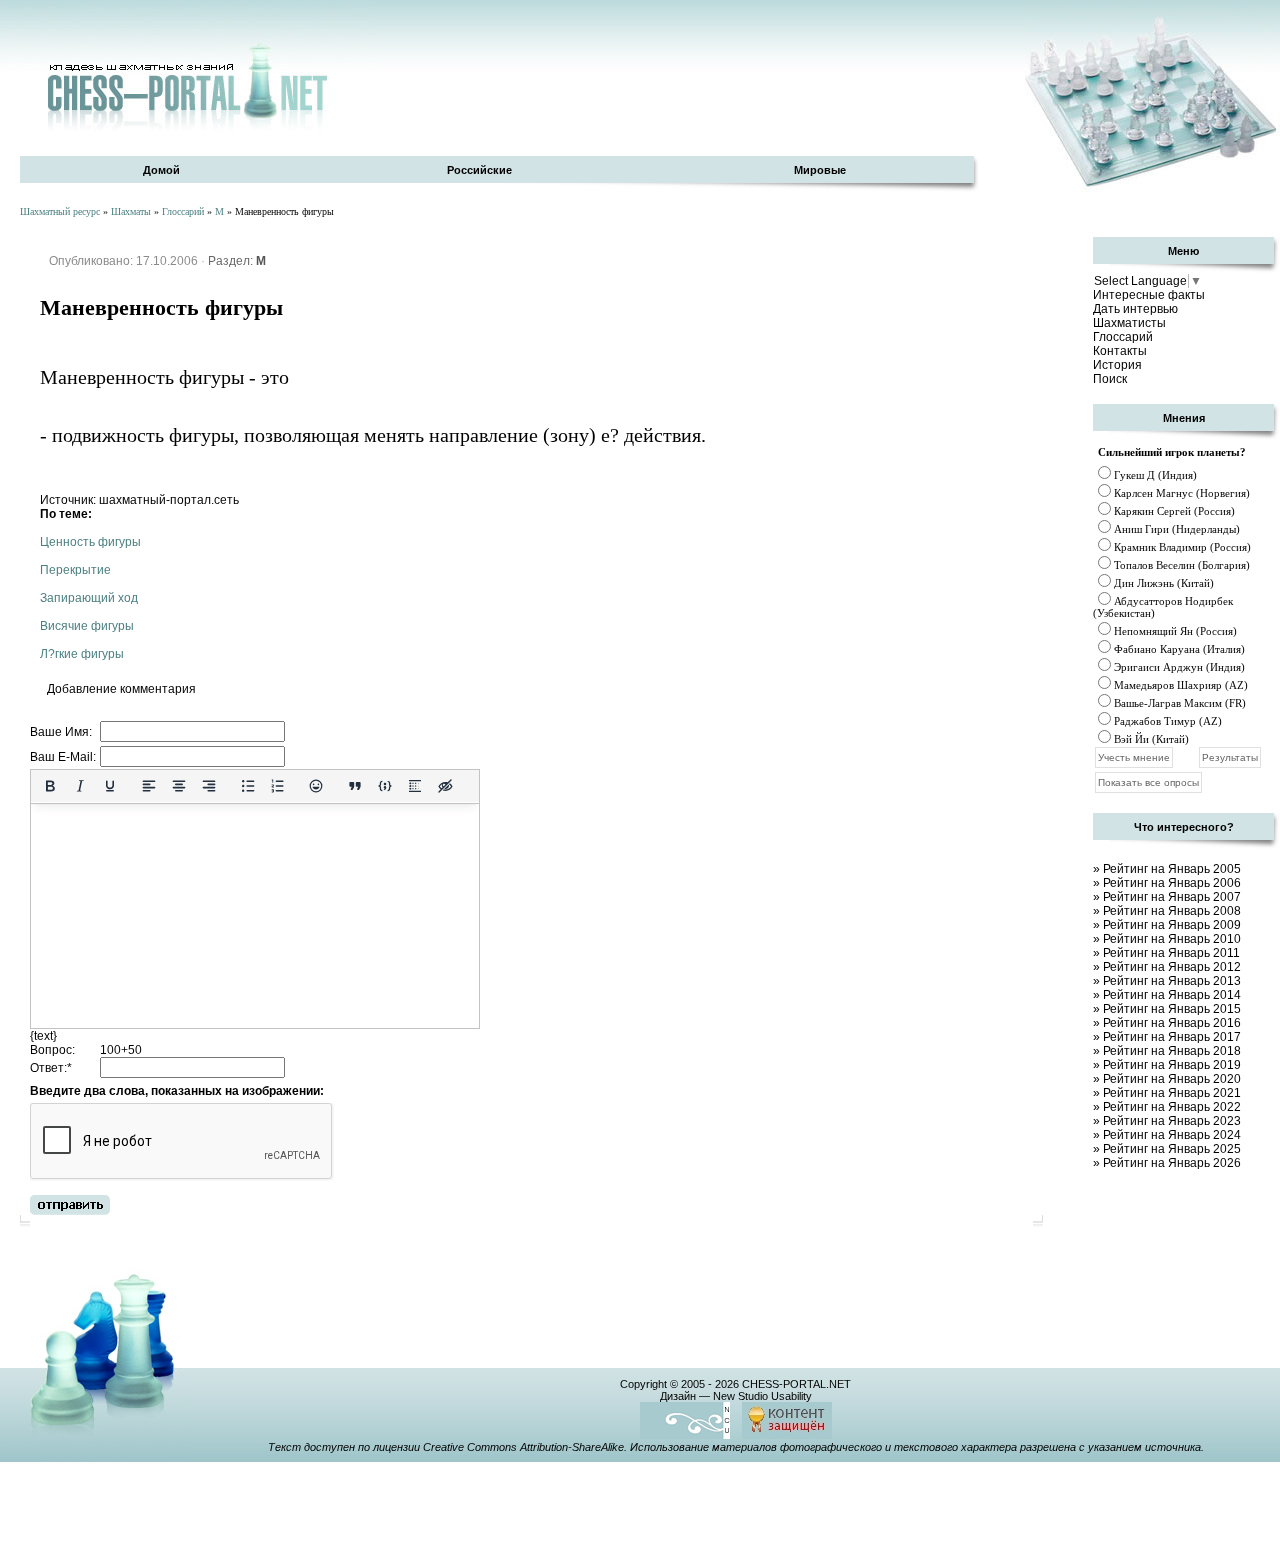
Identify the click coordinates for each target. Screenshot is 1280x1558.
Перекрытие (75, 570)
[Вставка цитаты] (355, 786)
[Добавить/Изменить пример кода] (385, 786)
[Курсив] (80, 786)
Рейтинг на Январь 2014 (1172, 995)
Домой (161, 170)
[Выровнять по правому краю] (209, 786)
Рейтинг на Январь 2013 (1172, 981)
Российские (479, 170)
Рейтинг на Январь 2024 (1172, 1135)
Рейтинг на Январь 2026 (1172, 1163)
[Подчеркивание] (110, 786)
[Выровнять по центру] (179, 786)
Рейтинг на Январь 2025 (1172, 1149)
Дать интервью (1135, 309)
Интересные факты (1149, 295)
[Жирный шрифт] (50, 786)
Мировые (820, 170)
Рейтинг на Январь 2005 (1172, 869)
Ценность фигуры (90, 542)
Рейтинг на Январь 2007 (1172, 897)
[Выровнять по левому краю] (149, 786)
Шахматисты (1129, 323)
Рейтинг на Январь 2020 (1172, 1079)
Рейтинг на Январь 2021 (1172, 1093)
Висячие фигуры (87, 626)
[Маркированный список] (248, 786)
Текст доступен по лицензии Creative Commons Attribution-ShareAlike (446, 1447)
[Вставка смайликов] (317, 786)
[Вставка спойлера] (415, 786)
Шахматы (131, 211)
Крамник (1135, 547)
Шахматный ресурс (60, 211)
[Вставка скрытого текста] (445, 786)
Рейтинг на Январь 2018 (1172, 1051)
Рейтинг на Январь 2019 (1172, 1065)
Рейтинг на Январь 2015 (1172, 1009)
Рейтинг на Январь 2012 (1172, 967)
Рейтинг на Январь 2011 (1171, 953)
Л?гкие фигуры (82, 654)
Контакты (1120, 351)
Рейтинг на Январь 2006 (1172, 883)
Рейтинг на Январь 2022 (1172, 1107)
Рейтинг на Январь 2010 (1172, 939)
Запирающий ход (89, 598)
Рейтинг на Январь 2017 (1172, 1037)
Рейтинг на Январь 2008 (1172, 911)
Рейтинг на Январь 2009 (1172, 925)
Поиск (1110, 379)
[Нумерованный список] (278, 786)
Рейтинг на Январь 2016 (1172, 1023)
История (1117, 365)
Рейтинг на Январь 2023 (1172, 1121)
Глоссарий (183, 211)
